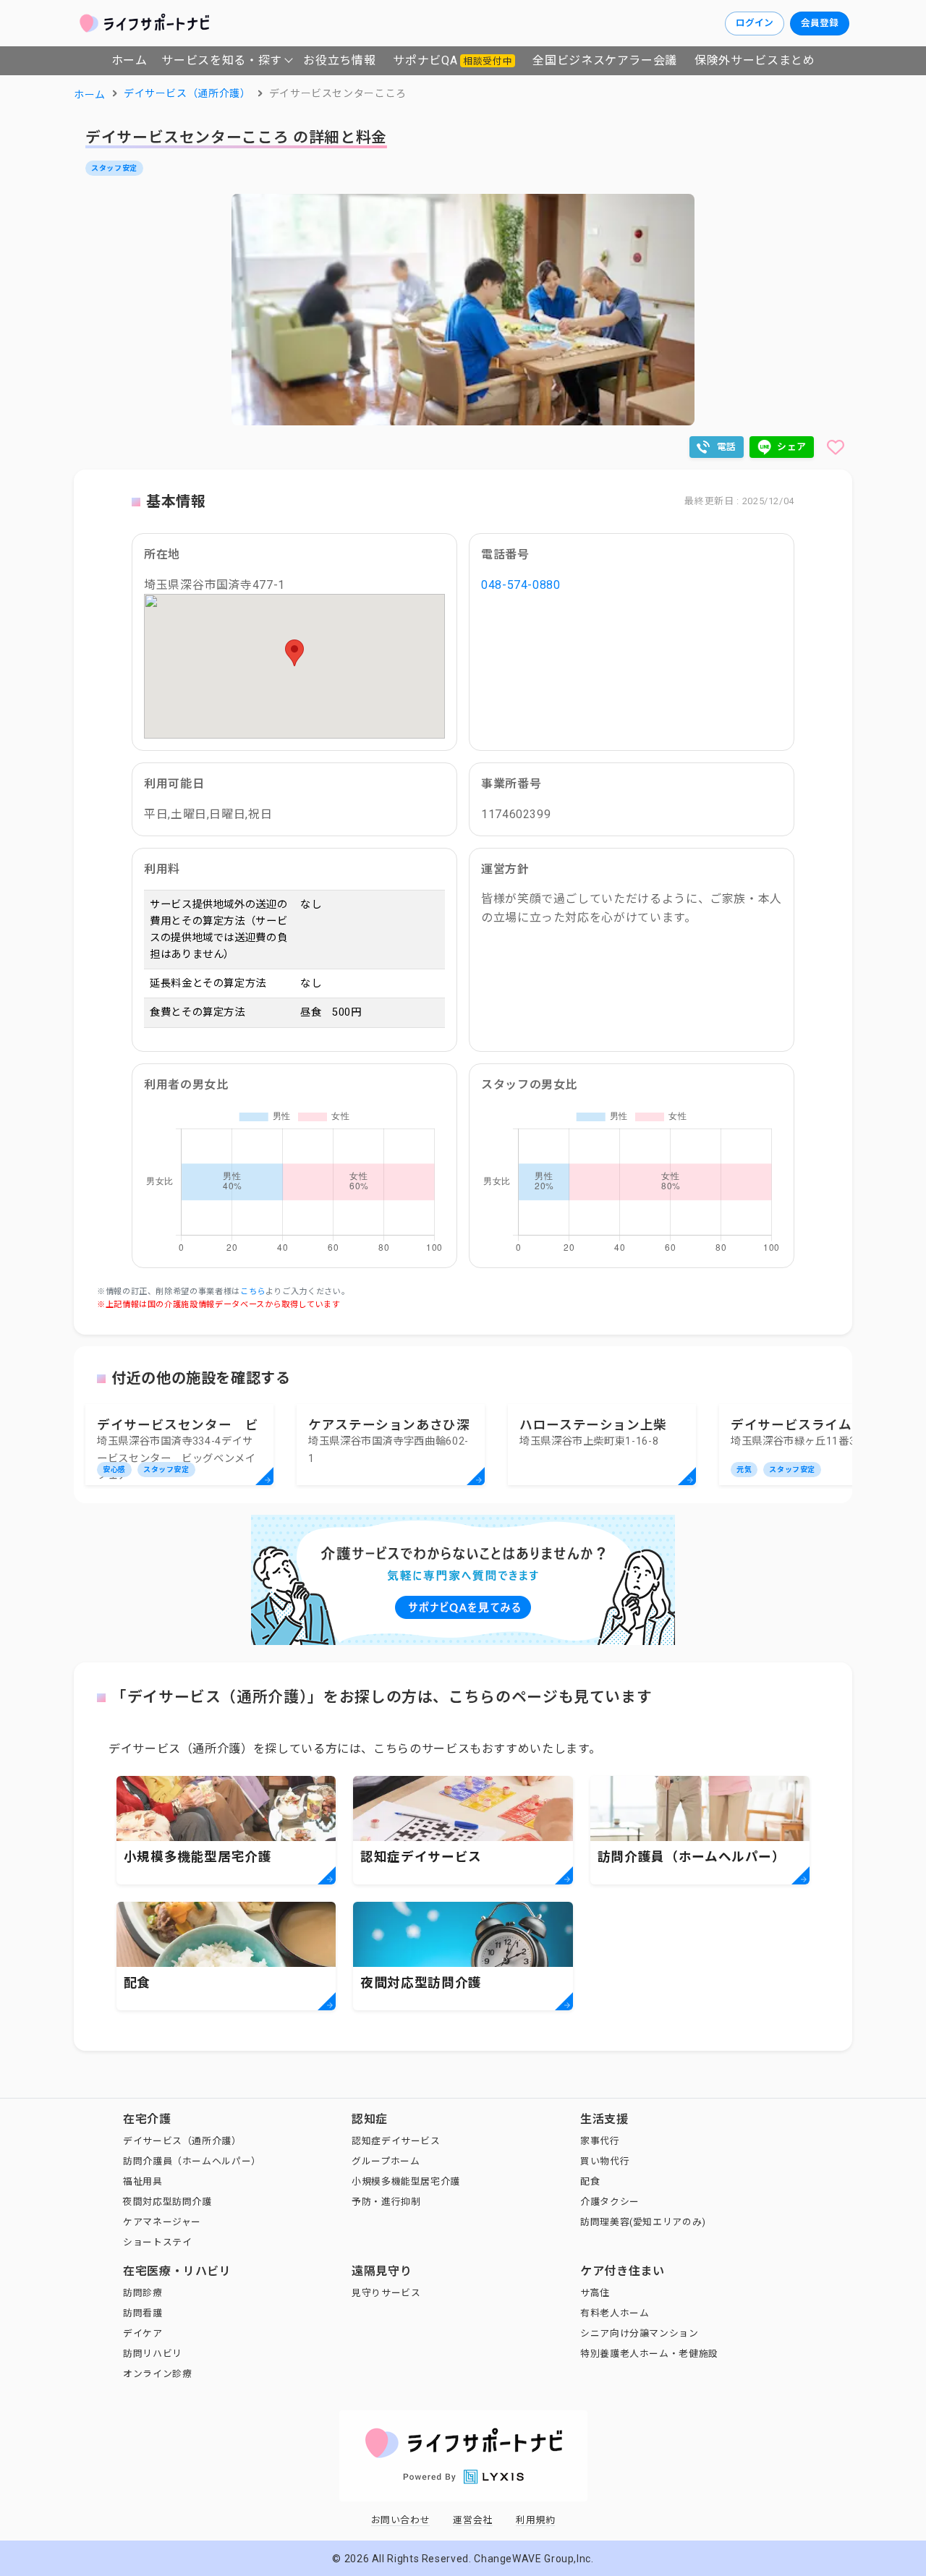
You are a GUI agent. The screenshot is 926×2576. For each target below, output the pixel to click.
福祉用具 (143, 2181)
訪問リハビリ (153, 2354)
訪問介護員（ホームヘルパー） (192, 2161)
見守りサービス (386, 2293)
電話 (727, 447)
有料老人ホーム (615, 2313)
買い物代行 (605, 2161)
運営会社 (473, 2520)
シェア (792, 447)
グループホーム (386, 2161)
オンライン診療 (157, 2374)
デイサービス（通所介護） (182, 2141)
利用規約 (536, 2520)
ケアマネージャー (162, 2222)
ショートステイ (157, 2242)
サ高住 (595, 2293)
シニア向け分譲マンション (640, 2333)
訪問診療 (143, 2293)
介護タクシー (610, 2202)
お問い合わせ (401, 2520)
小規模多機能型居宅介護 (406, 2181)
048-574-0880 (521, 585)
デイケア (143, 2333)
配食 (590, 2181)
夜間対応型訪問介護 (167, 2202)
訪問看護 (143, 2313)
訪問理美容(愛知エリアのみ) (643, 2222)
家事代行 (600, 2141)
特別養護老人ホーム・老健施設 (649, 2354)
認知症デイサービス (396, 2141)
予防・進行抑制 (386, 2202)
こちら (253, 1292)
